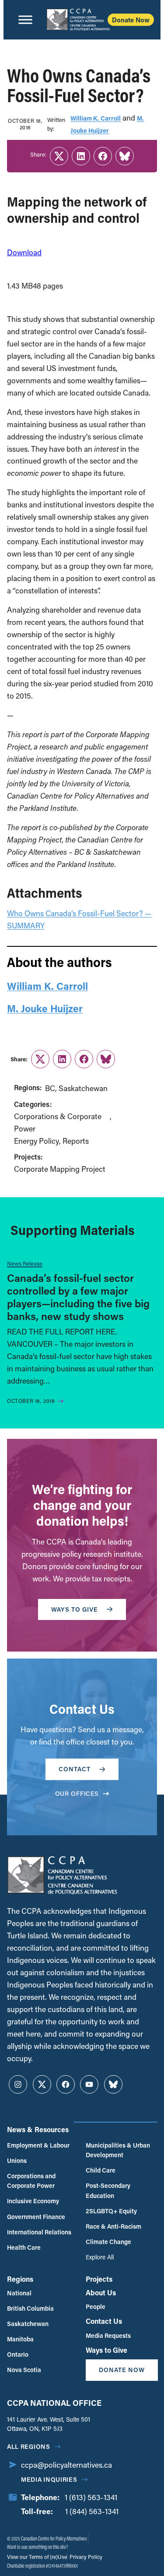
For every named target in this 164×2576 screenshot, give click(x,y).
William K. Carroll (96, 118)
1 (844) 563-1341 (92, 2511)
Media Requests (108, 2335)
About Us (101, 2292)
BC (50, 1088)
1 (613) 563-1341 (91, 2497)
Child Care (101, 2170)
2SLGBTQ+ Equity (111, 2211)
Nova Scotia (24, 2370)
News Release (25, 1263)
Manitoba (20, 2339)
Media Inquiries (49, 2479)
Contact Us (104, 2321)
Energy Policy (37, 1141)
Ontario (18, 2354)
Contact (75, 1769)
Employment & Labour (38, 2145)
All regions (29, 2446)
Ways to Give (106, 2350)
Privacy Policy (85, 2557)
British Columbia (30, 2308)
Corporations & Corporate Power (58, 1122)
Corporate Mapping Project (60, 1169)
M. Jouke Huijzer (45, 1008)
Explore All (100, 2257)
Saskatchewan (83, 1088)
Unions (17, 2160)
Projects (99, 2279)
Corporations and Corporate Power (31, 2181)
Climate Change (108, 2242)
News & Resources (38, 2129)
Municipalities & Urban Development (118, 2150)
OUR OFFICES (77, 1793)
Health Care (24, 2247)
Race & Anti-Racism (113, 2226)
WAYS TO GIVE (75, 1609)
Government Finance (36, 2217)
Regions (20, 2279)
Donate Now (131, 20)
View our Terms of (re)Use (37, 2557)
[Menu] (25, 20)
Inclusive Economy (33, 2201)
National (19, 2293)
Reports (76, 1141)
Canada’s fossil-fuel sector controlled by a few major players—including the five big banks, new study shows (78, 1297)
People (96, 2307)
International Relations (39, 2232)
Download (24, 252)
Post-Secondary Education (108, 2190)
